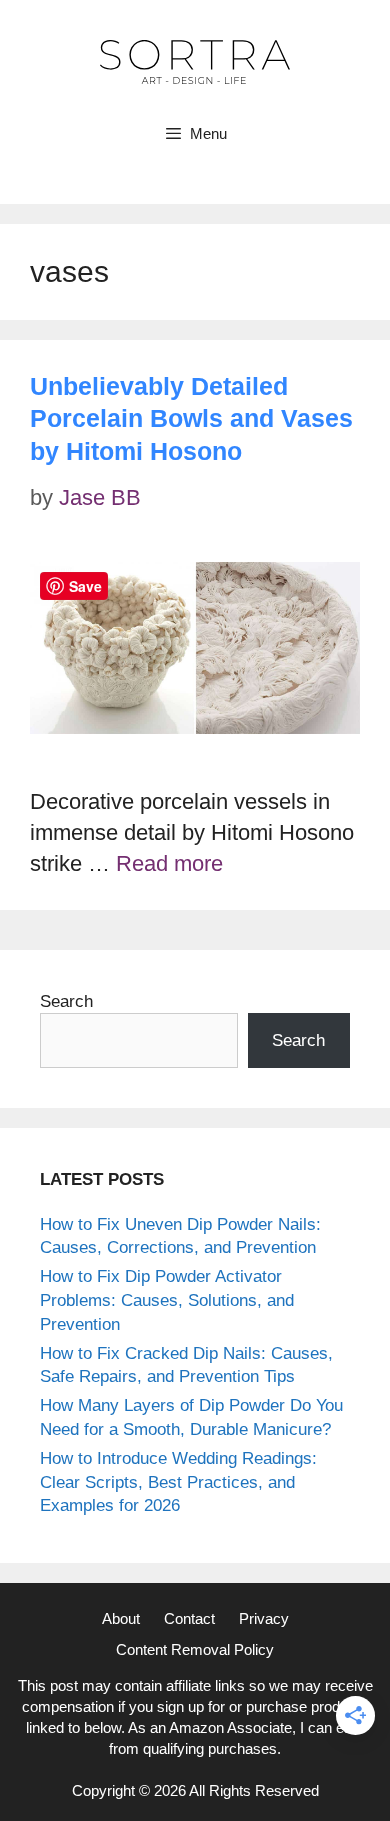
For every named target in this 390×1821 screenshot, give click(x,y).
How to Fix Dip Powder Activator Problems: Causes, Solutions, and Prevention (167, 1300)
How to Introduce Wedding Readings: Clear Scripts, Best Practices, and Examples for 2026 (178, 1482)
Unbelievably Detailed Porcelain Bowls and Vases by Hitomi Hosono (191, 418)
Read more (169, 863)
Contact (189, 1618)
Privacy (264, 1618)
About (121, 1618)
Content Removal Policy (195, 1649)
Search (66, 1001)
